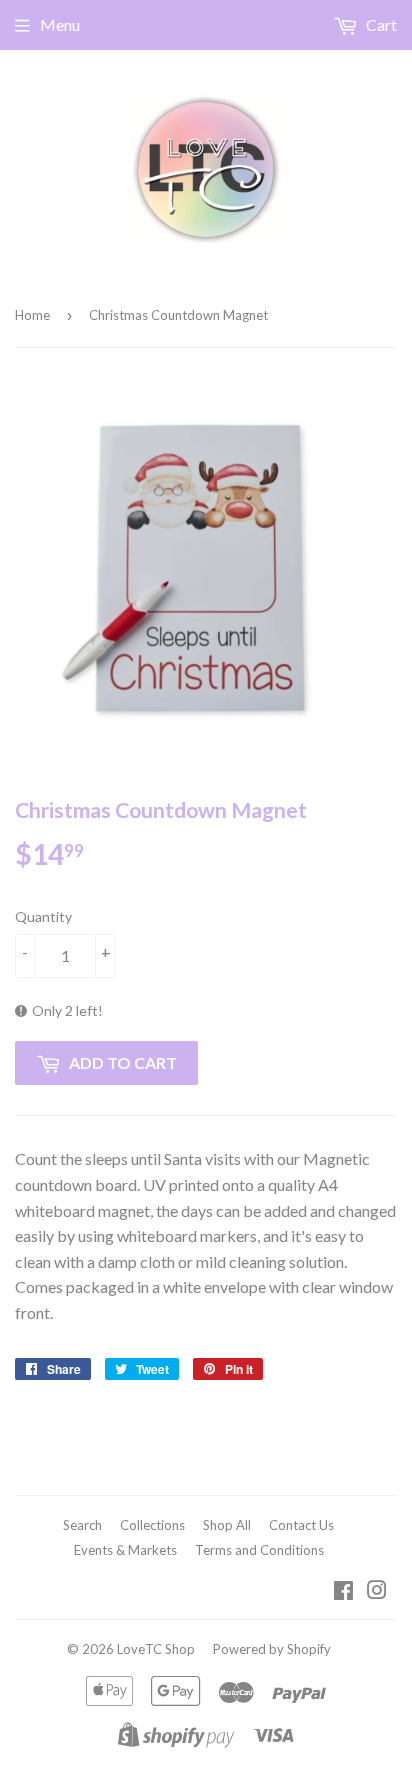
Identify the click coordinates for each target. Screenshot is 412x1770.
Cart (380, 24)
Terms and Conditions (259, 1550)
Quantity (43, 916)
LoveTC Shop (156, 1649)
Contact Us (301, 1525)
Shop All (227, 1525)
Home (32, 315)
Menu (60, 24)
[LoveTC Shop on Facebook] (343, 1591)
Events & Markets (125, 1550)
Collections (152, 1525)
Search (82, 1525)
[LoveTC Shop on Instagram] (377, 1591)
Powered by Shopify (272, 1649)
